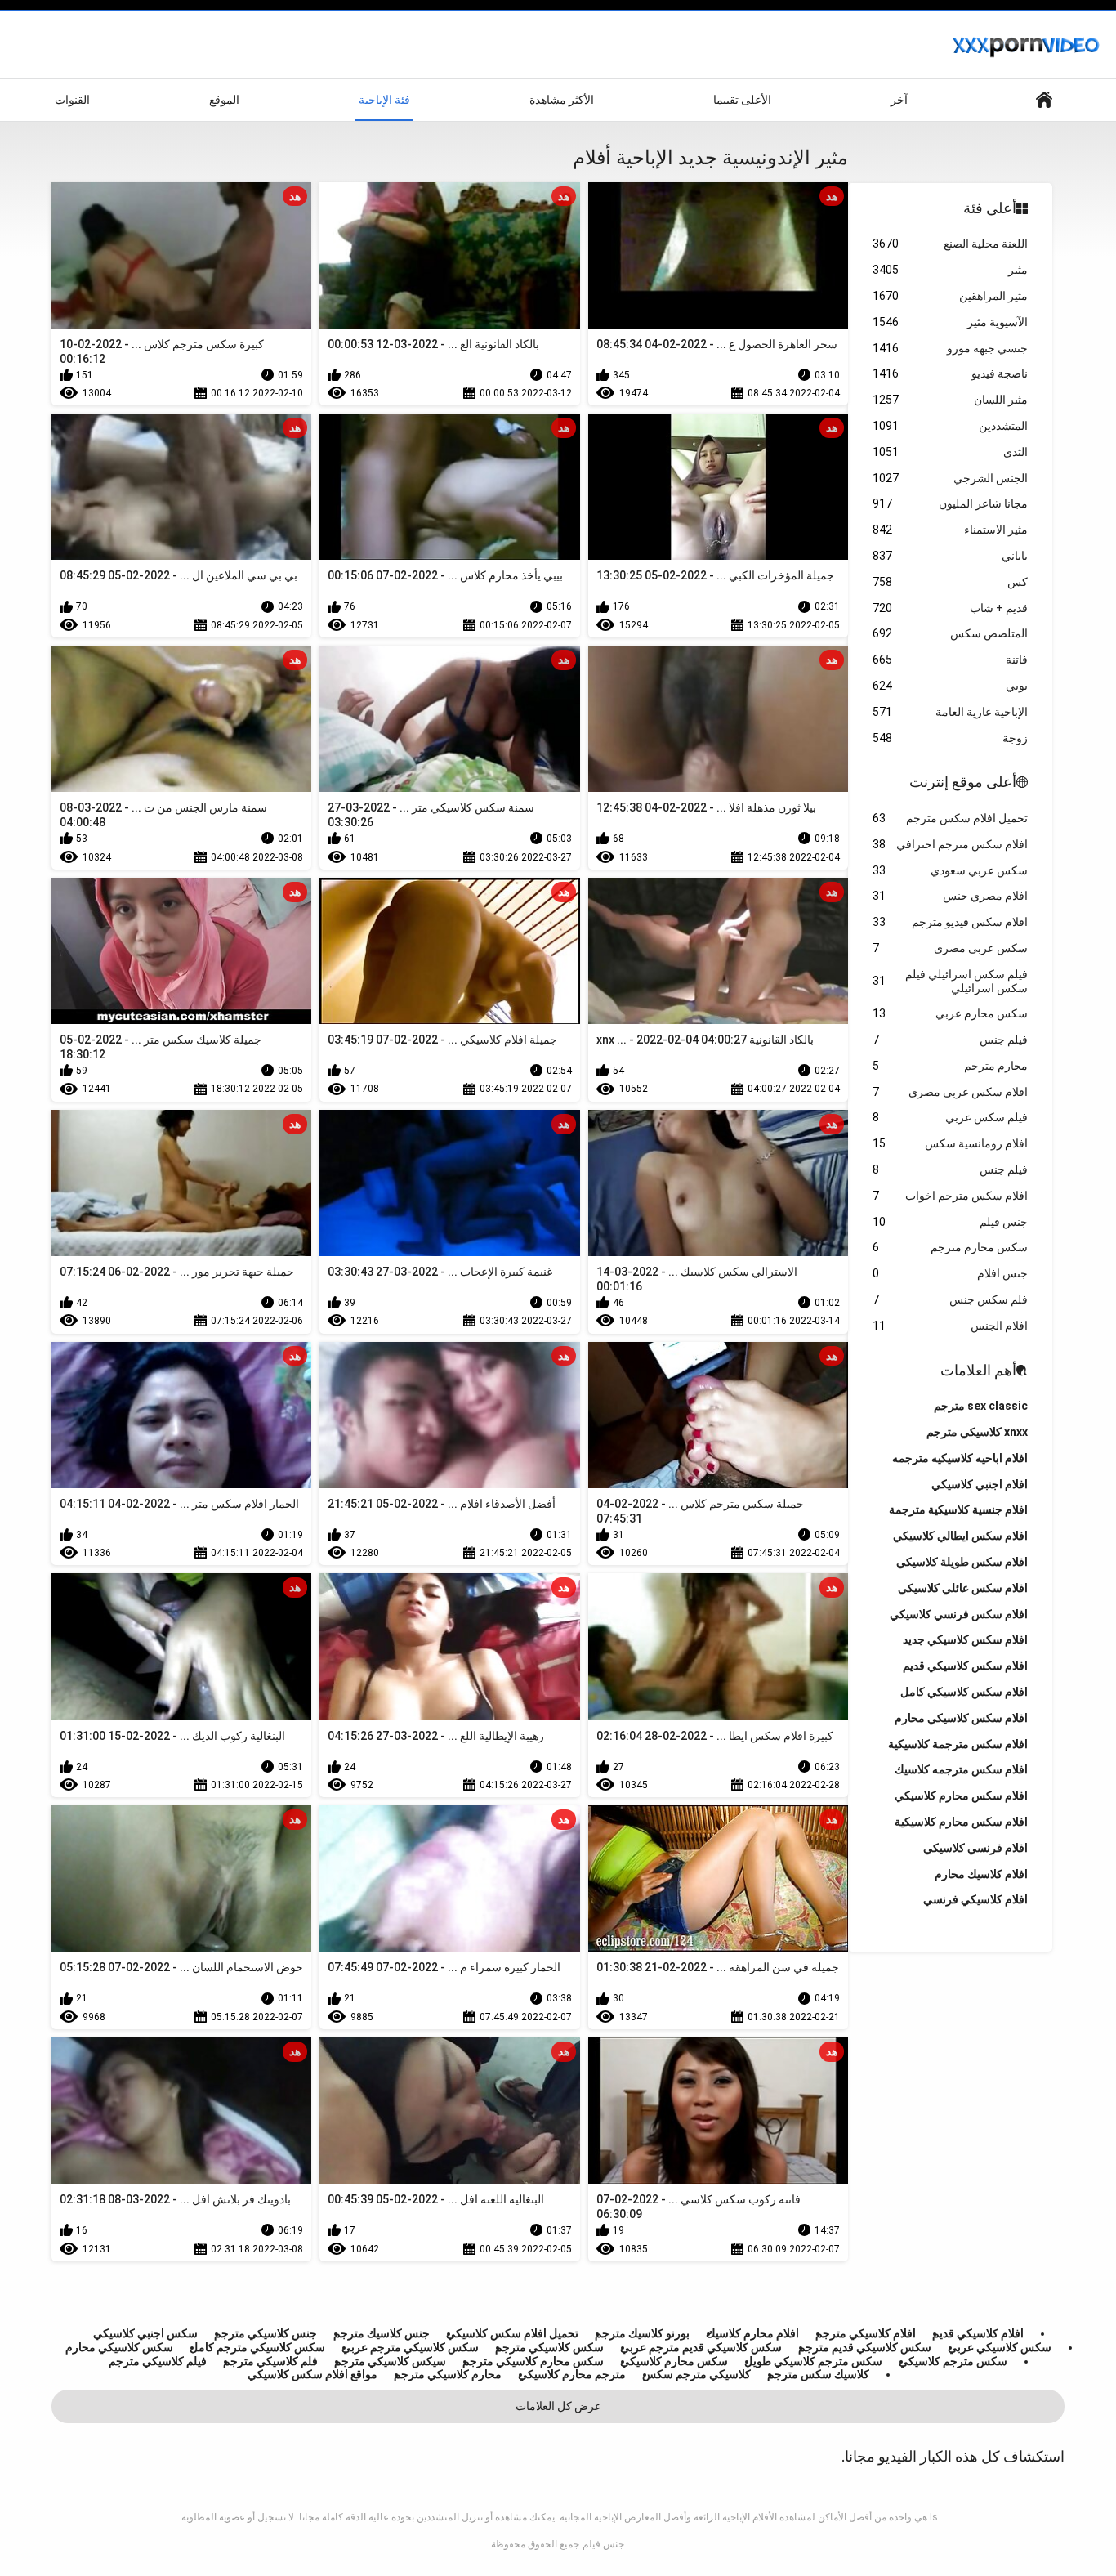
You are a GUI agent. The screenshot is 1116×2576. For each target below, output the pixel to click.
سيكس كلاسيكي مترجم (390, 2361)
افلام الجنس (950, 1326)
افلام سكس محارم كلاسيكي (961, 1796)
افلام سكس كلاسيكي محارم (961, 1718)
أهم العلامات (978, 1370)
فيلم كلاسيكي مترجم (158, 2361)
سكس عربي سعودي (950, 870)
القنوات (72, 100)
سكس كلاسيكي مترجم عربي (410, 2347)
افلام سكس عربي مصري (950, 1092)
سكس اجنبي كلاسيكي (145, 2333)
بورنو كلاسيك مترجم (642, 2333)
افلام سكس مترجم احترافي (950, 844)
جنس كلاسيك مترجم (382, 2333)
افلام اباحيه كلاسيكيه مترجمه (960, 1458)
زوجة (950, 738)
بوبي (950, 686)
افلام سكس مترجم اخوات (950, 1196)
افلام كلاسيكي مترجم (866, 2333)
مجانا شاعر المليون (950, 503)
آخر (899, 100)
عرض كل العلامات (558, 2406)
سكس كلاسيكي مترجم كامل (257, 2347)
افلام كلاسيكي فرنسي (975, 1899)
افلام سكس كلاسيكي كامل (964, 1692)
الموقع (224, 100)
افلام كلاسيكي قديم (978, 2333)
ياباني (950, 556)
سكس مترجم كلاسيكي (953, 2361)
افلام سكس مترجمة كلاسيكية (958, 1744)
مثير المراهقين (950, 296)
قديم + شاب (950, 608)
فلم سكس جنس (950, 1299)
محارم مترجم (950, 1066)
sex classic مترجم (981, 1406)
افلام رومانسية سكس (950, 1143)
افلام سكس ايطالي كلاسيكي (960, 1536)
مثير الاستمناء (950, 530)
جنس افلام (950, 1273)
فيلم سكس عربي (950, 1117)
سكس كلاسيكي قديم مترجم (865, 2347)
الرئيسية (1044, 100)
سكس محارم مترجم (950, 1247)
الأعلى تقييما (742, 100)
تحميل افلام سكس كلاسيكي (512, 2333)
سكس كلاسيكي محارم (119, 2347)
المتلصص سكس (950, 633)
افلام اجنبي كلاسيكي (980, 1484)
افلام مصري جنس (950, 896)
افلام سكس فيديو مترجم (950, 922)
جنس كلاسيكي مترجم (266, 2333)
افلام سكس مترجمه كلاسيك (961, 1769)
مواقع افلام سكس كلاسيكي (312, 2374)
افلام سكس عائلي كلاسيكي (963, 1588)
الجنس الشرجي (950, 478)
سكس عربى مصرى (950, 948)
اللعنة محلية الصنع (950, 244)
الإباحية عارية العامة (950, 712)
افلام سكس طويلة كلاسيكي (962, 1562)
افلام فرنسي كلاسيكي (975, 1848)
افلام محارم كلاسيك (752, 2333)
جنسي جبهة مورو (950, 348)
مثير (950, 270)
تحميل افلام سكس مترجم (950, 818)
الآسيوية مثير (950, 322)
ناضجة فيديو (950, 373)
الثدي (950, 452)
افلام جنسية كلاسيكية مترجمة (958, 1509)
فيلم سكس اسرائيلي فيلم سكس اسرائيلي (950, 981)
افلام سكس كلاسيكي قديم (965, 1666)
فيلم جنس (950, 1040)
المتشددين (950, 426)
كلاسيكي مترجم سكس (696, 2374)
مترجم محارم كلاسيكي (572, 2374)
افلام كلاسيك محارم (981, 1874)
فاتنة (950, 660)
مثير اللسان (950, 400)
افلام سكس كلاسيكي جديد (965, 1639)
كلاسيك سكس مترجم (818, 2374)
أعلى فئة (990, 208)
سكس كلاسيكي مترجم (549, 2347)
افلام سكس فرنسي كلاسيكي (959, 1614)
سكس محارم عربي (950, 1013)
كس (950, 582)
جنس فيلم (950, 1222)
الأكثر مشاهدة (562, 100)
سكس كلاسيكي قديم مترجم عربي (701, 2347)
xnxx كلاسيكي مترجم (977, 1432)
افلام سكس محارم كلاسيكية (961, 1822)
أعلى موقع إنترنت (963, 782)
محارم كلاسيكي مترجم (448, 2374)
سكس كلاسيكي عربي (1000, 2347)
